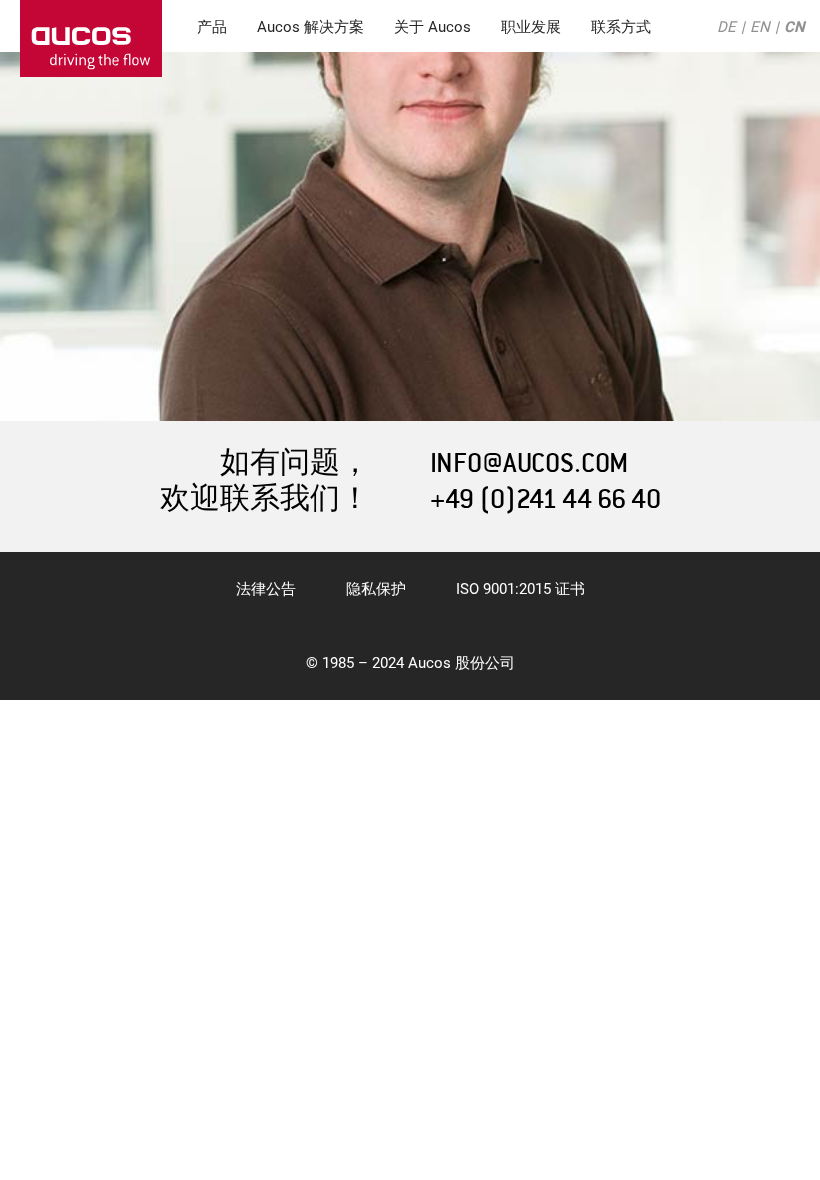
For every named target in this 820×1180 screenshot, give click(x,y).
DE (726, 27)
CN (794, 27)
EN (760, 27)
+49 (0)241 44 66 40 (545, 499)
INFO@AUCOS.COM (529, 463)
